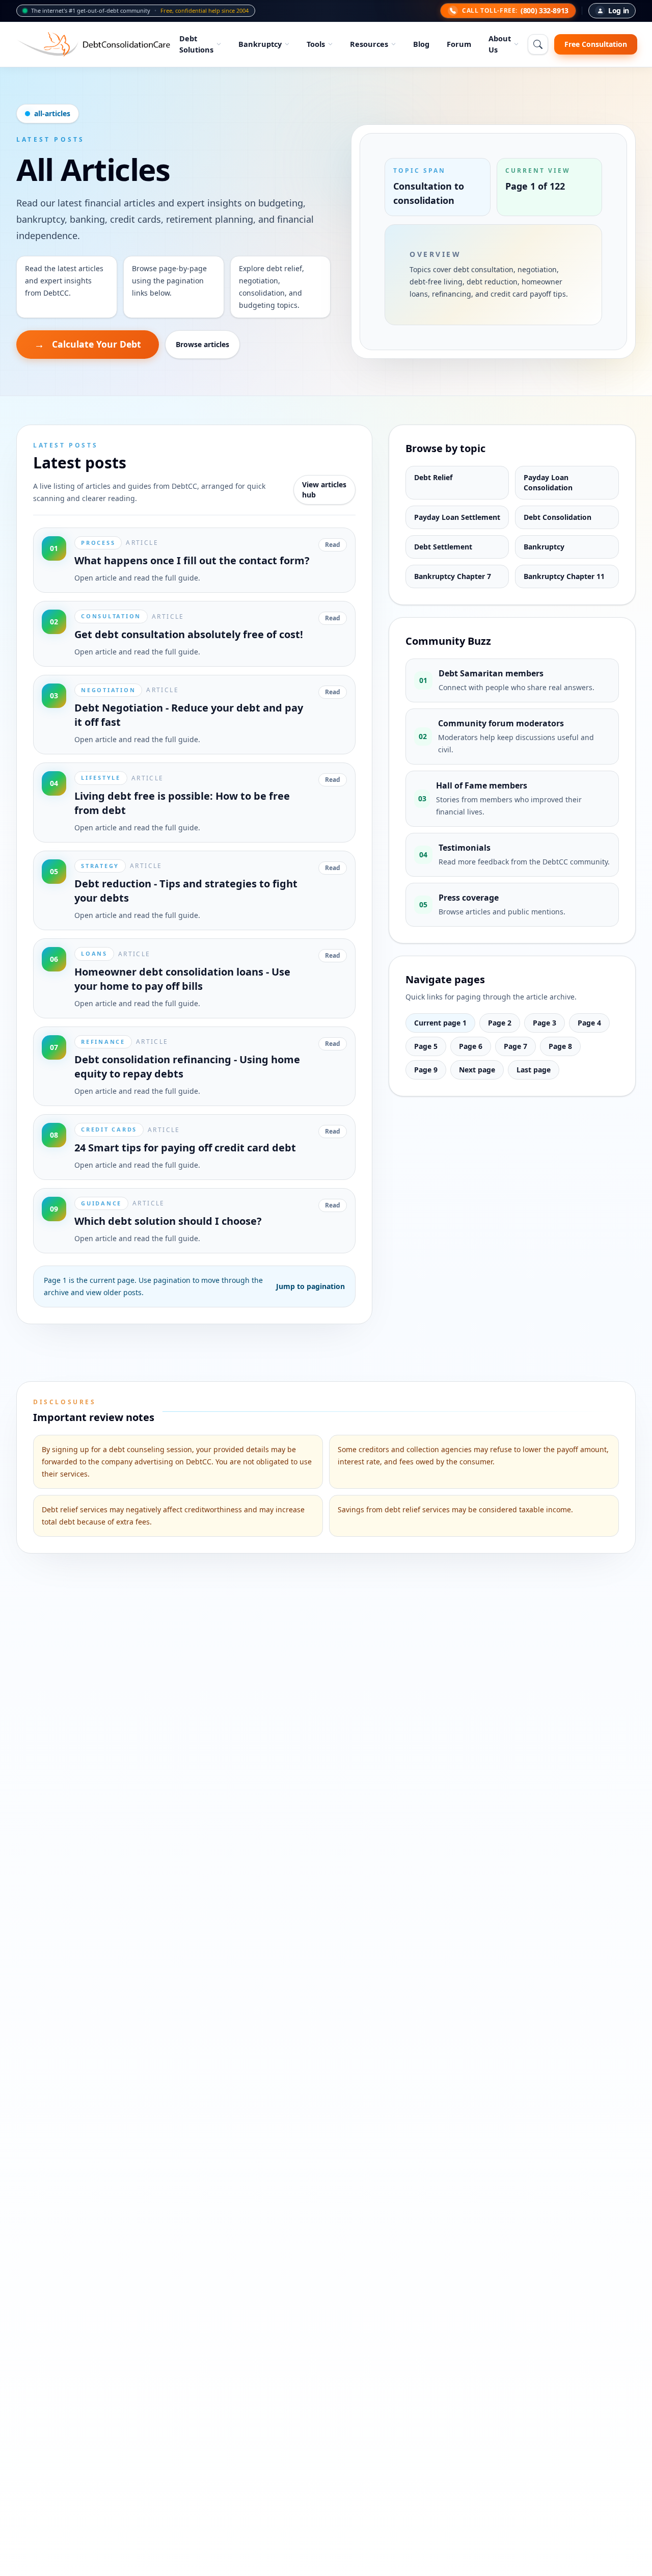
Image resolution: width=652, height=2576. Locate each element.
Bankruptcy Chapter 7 (453, 576)
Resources (369, 44)
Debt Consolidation (558, 517)
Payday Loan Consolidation (548, 482)
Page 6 (471, 1046)
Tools (316, 44)
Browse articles (202, 344)
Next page (477, 1070)
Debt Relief (433, 477)
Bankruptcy (260, 44)
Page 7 (515, 1046)
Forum (459, 44)
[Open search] (538, 44)
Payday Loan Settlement (457, 517)
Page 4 (589, 1023)
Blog (421, 44)
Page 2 (500, 1023)
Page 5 (426, 1046)
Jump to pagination (310, 1286)
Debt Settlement (443, 547)
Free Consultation (596, 44)
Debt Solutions (196, 44)
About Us (500, 44)
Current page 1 (440, 1023)
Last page (534, 1070)
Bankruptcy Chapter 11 (564, 576)
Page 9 (426, 1070)
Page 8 (560, 1046)
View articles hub (324, 490)
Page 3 (545, 1023)
